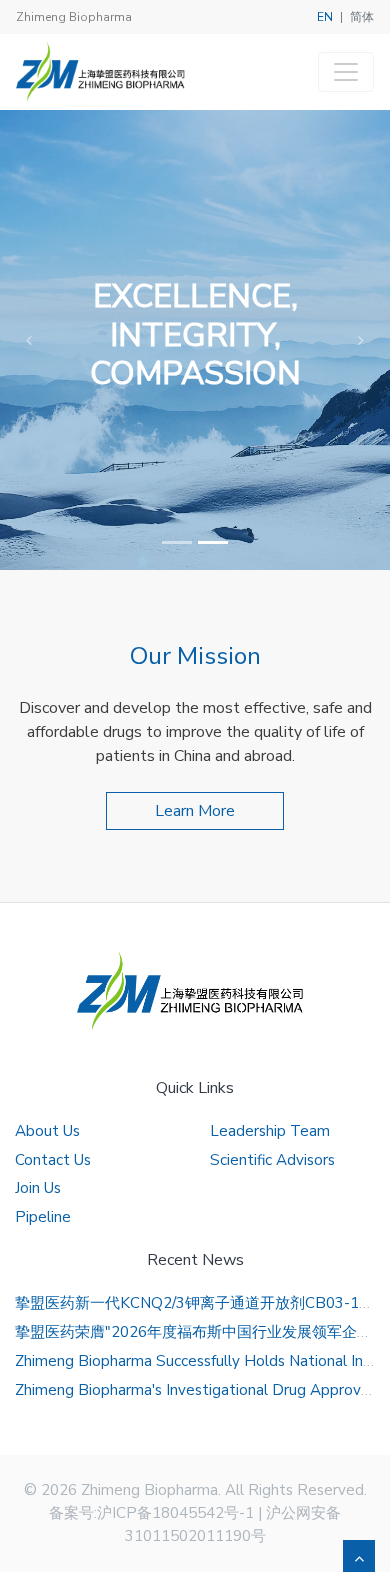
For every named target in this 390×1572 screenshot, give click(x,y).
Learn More (195, 811)
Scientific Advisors (272, 1160)
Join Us (38, 1188)
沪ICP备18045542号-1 (175, 1513)
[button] (29, 340)
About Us (47, 1131)
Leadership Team (270, 1131)
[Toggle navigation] (346, 72)
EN (325, 17)
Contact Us (53, 1160)
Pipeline (43, 1217)
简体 (362, 17)
